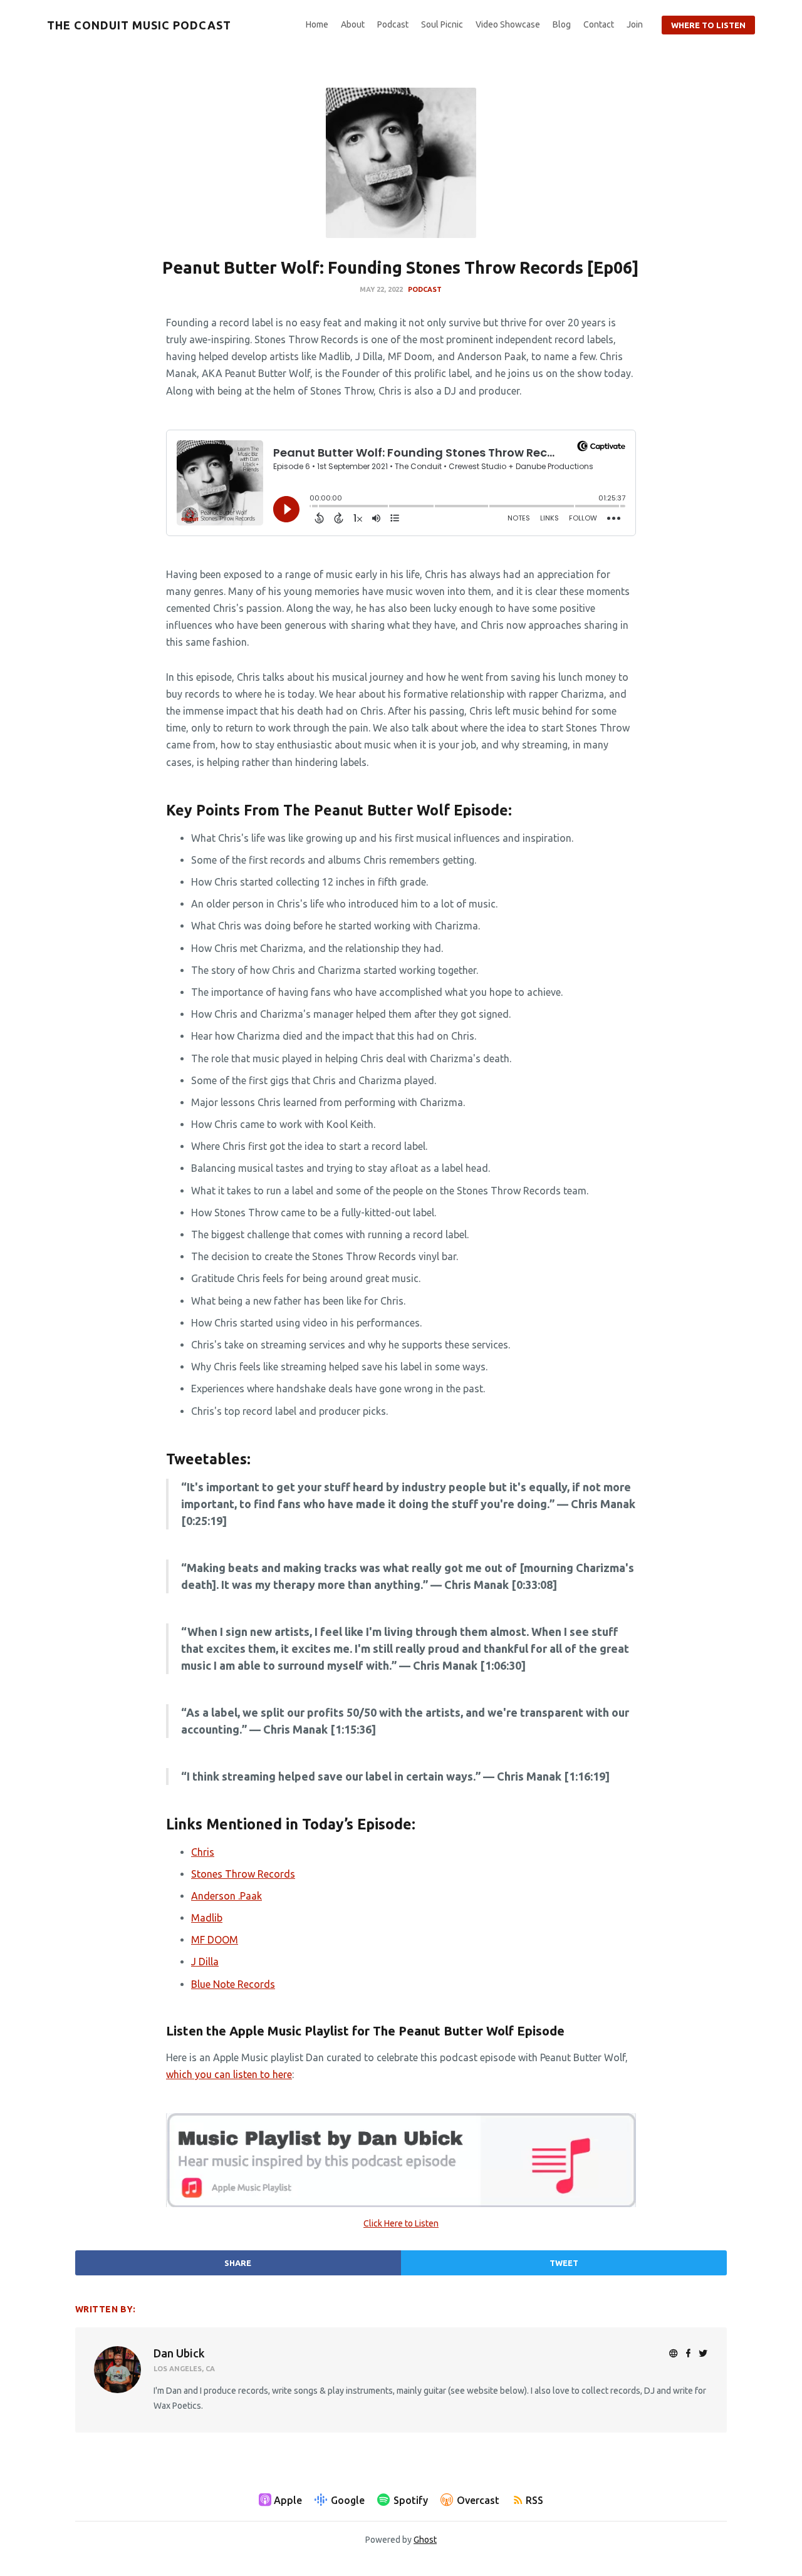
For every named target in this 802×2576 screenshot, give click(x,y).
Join (635, 24)
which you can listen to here (229, 2074)
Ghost (425, 2540)
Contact (599, 24)
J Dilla (205, 1962)
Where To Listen (708, 25)
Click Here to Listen (401, 2223)
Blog (562, 24)
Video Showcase (508, 24)
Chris (203, 1852)
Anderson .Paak (227, 1896)
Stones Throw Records (243, 1874)
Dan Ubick (179, 2353)
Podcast (393, 24)
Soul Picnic (442, 24)
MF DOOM (215, 1940)
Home (317, 24)
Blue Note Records (233, 1984)
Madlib (207, 1918)
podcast (425, 289)
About (353, 24)
